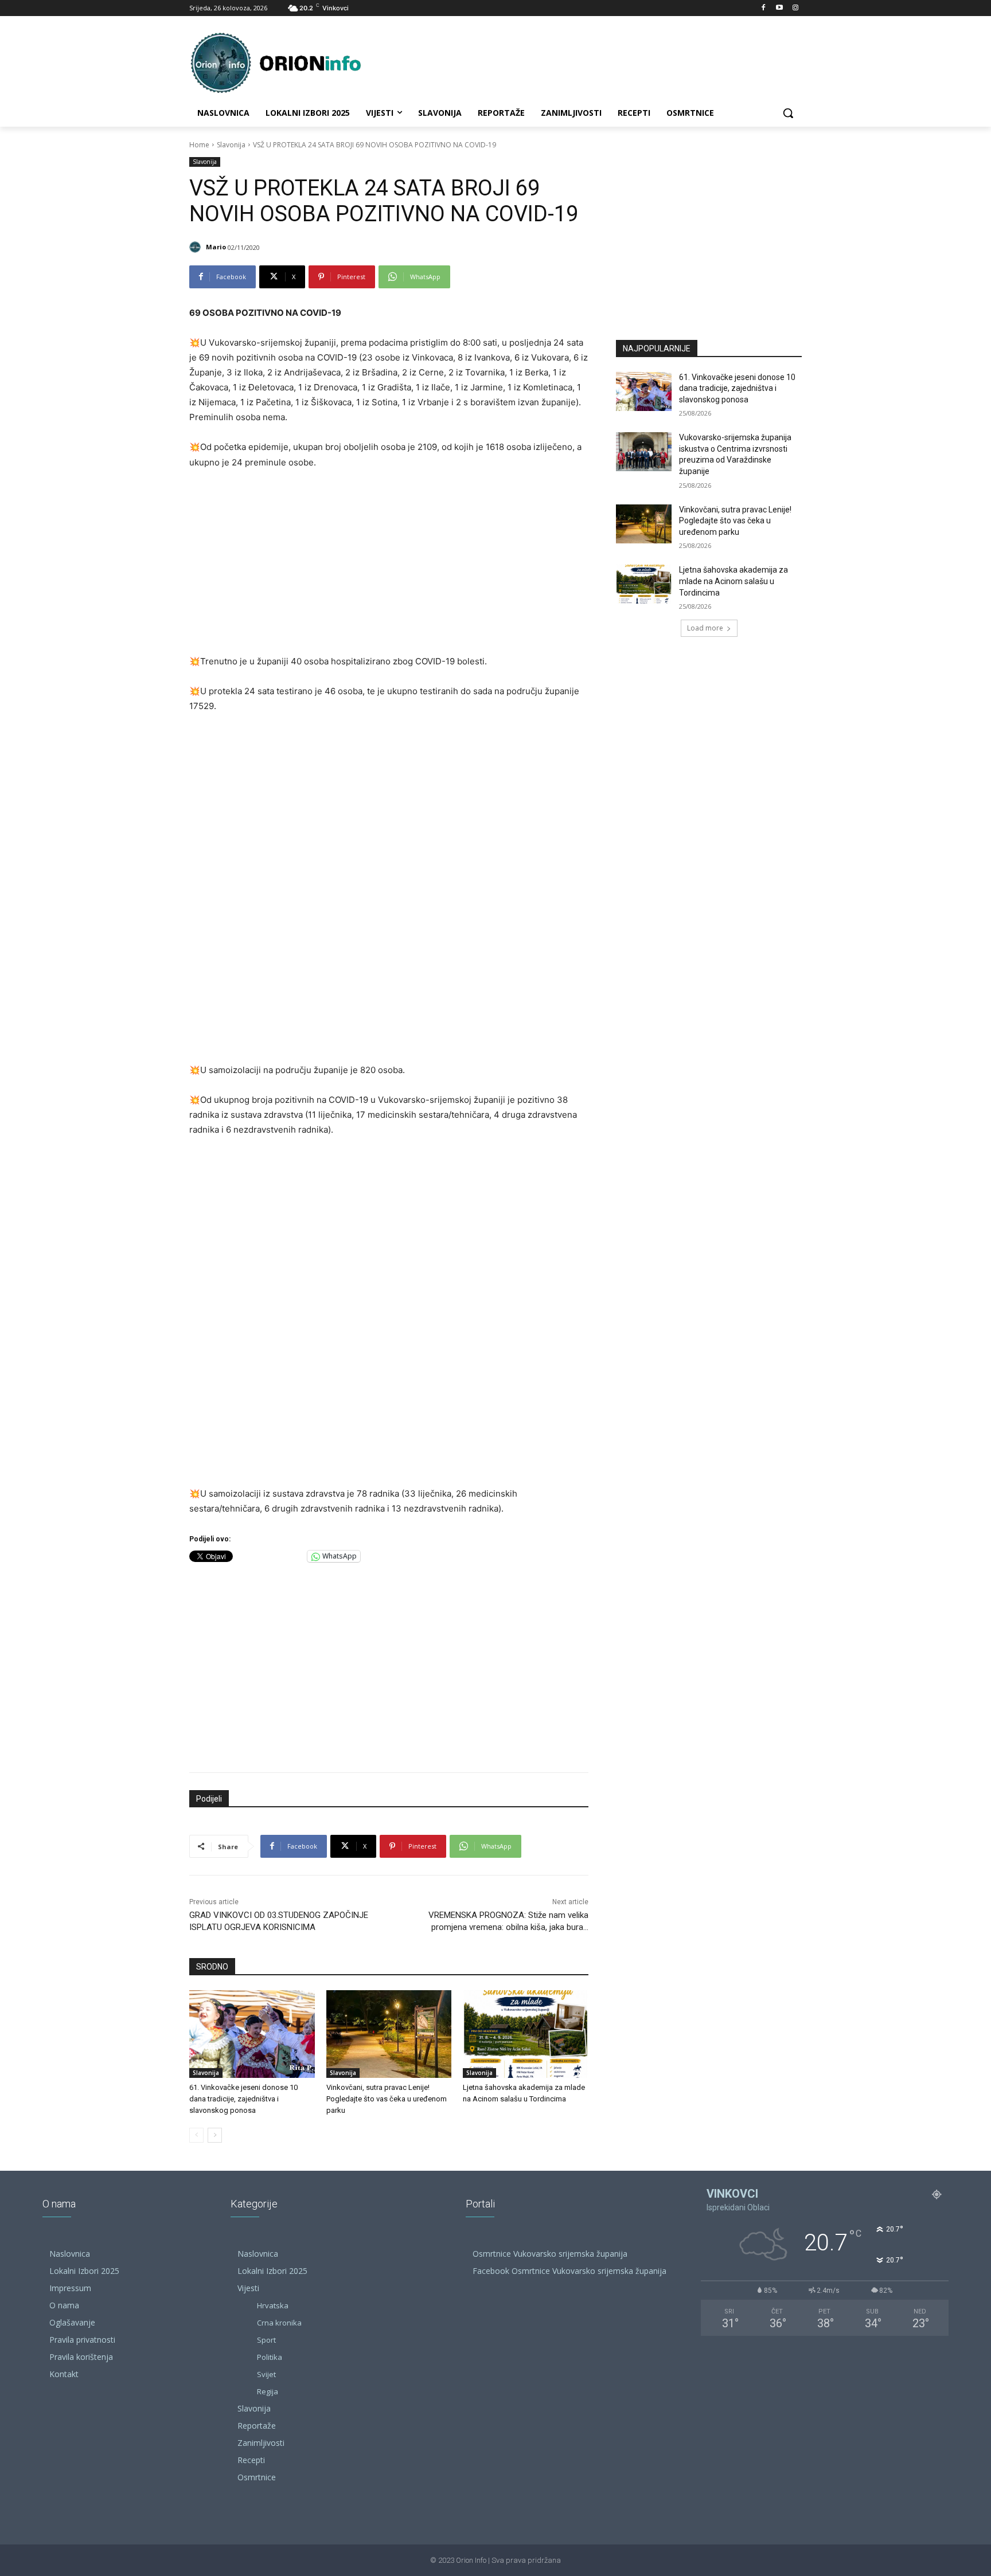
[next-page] (215, 2135)
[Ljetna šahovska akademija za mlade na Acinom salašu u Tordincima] (526, 2034)
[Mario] (197, 247)
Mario (216, 247)
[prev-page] (196, 2135)
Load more (705, 628)
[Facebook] (764, 8)
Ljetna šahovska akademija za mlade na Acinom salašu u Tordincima (734, 581)
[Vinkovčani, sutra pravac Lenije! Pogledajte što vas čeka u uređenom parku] (389, 2034)
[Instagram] (795, 8)
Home (199, 145)
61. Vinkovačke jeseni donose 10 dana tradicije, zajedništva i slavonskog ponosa (243, 2099)
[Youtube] (779, 8)
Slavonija (231, 145)
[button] (788, 113)
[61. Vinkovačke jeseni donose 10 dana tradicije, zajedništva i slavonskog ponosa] (252, 2034)
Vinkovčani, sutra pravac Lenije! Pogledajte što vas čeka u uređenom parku (387, 2099)
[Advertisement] (389, 565)
